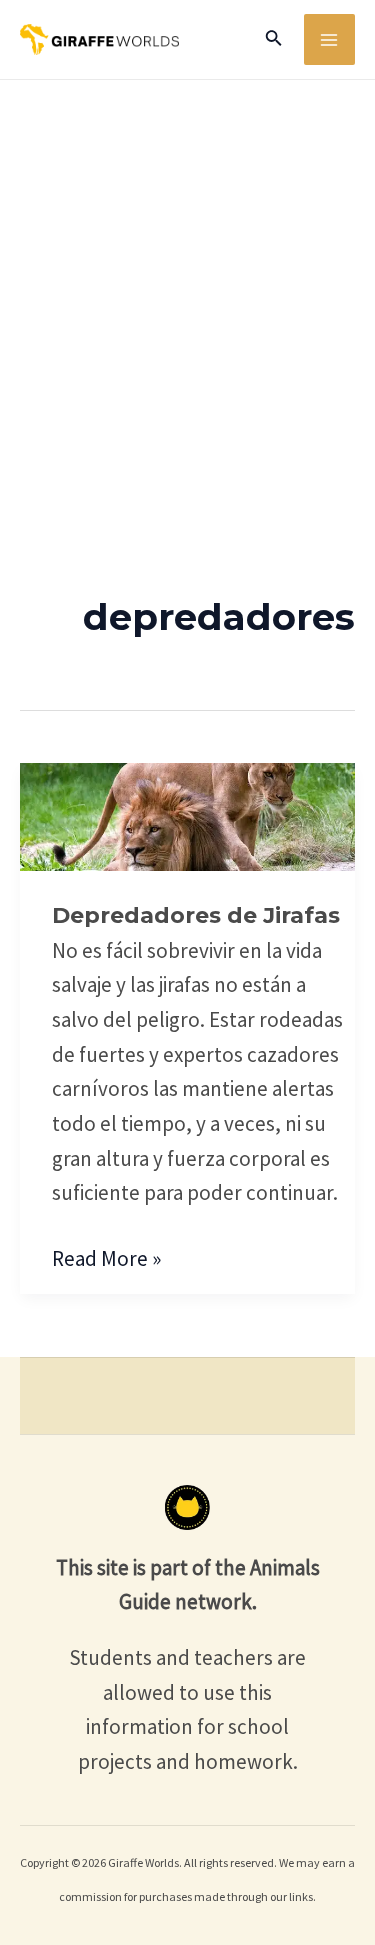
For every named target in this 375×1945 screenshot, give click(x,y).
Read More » (106, 1257)
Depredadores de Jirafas (196, 915)
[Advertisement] (187, 277)
